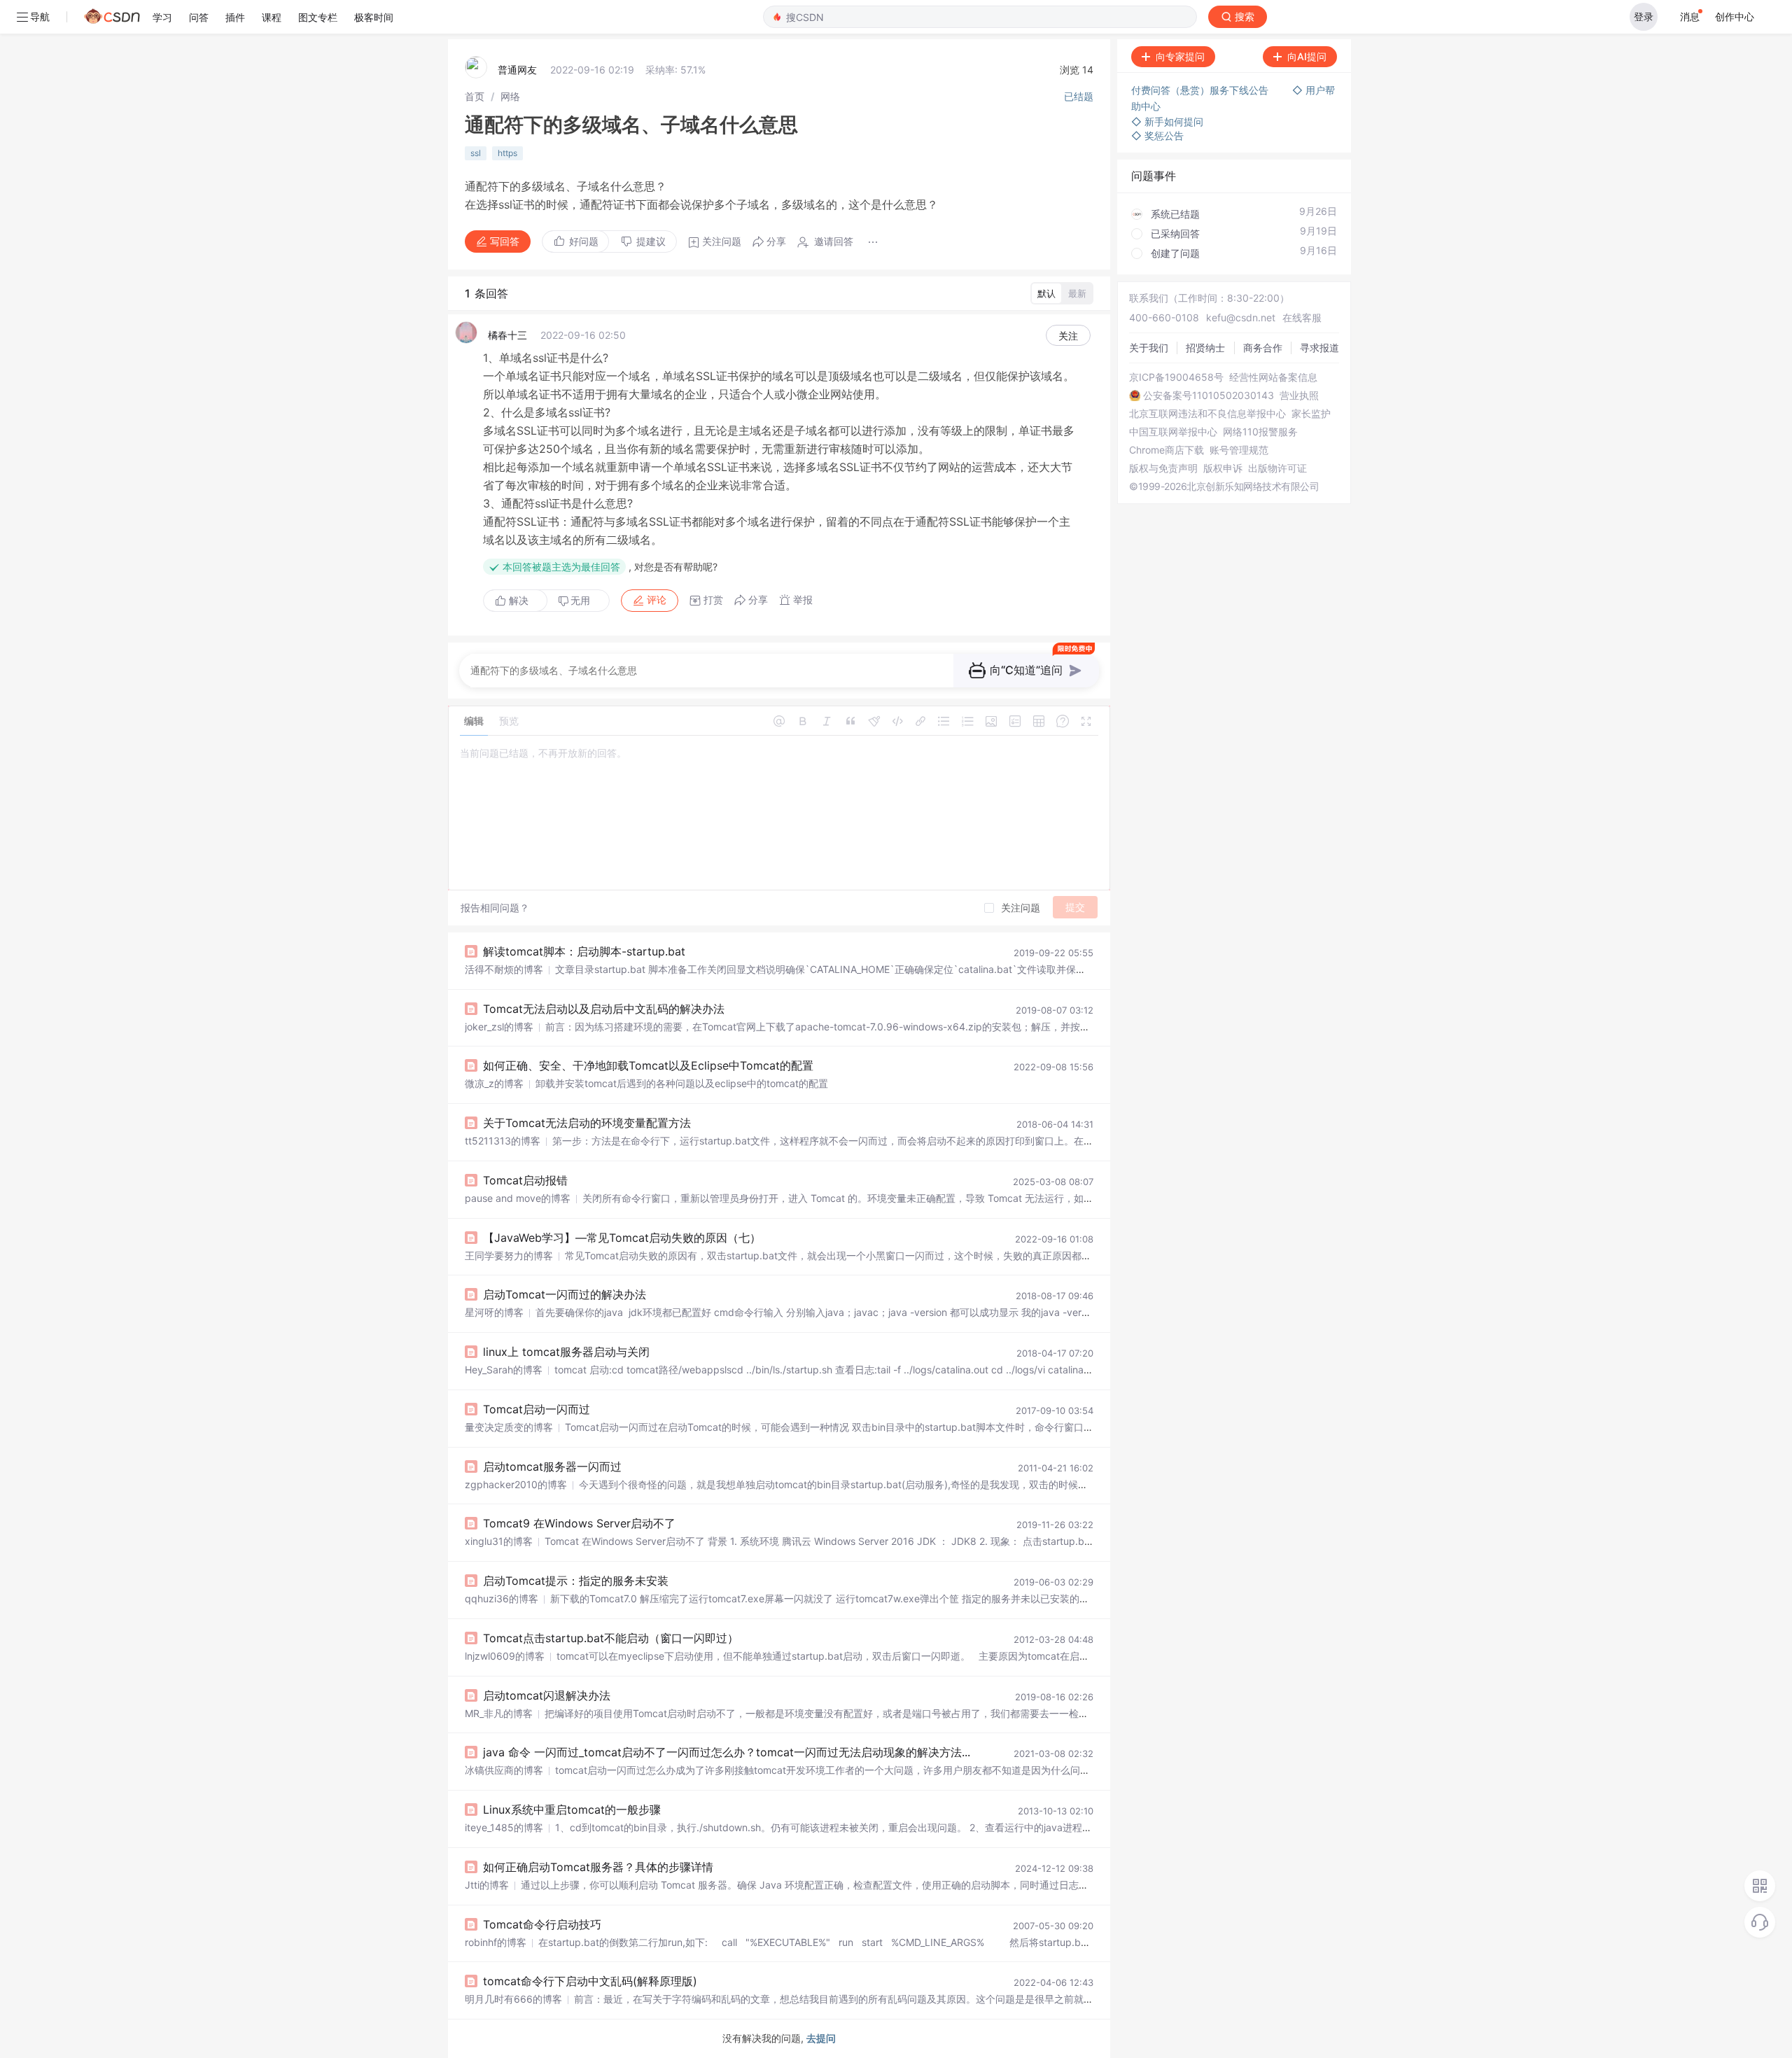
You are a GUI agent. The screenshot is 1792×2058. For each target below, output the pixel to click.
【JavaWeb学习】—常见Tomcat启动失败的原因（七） (622, 1238)
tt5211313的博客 (503, 1141)
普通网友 (517, 70)
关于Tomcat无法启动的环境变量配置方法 (587, 1123)
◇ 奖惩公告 (1157, 135)
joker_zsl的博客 (499, 1027)
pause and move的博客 (518, 1198)
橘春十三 (507, 335)
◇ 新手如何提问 (1167, 121)
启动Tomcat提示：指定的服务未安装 (576, 1581)
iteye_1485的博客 (504, 1827)
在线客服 (1302, 317)
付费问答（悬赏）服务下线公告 (1201, 90)
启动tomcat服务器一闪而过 (552, 1466)
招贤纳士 (1205, 348)
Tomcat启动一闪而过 (537, 1409)
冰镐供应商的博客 (504, 1770)
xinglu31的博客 (499, 1541)
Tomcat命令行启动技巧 (542, 1924)
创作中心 (1735, 16)
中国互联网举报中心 (1173, 432)
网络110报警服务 (1260, 432)
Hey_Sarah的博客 (504, 1370)
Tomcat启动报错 (525, 1180)
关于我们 (1149, 348)
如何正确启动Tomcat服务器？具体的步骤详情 (598, 1867)
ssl (476, 153)
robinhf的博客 (496, 1942)
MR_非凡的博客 (499, 1713)
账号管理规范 (1239, 450)
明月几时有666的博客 (513, 1999)
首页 (475, 96)
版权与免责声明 (1163, 468)
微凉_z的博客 (494, 1083)
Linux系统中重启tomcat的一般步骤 (572, 1809)
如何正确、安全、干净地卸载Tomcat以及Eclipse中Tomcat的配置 (648, 1065)
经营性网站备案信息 (1273, 377)
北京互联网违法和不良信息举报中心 (1207, 414)
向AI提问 (1307, 56)
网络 (510, 96)
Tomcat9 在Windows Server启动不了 (579, 1523)
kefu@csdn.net (1241, 317)
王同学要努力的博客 (509, 1255)
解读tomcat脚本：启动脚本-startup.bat (584, 951)
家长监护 (1311, 414)
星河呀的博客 (494, 1312)
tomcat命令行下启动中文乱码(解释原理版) (590, 1981)
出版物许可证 (1277, 468)
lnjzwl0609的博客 (505, 1656)
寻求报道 (1319, 348)
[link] (475, 96)
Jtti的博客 (487, 1885)
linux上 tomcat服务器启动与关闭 (566, 1352)
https (507, 153)
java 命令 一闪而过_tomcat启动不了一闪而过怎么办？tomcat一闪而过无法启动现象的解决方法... (727, 1752)
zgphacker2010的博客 (516, 1484)
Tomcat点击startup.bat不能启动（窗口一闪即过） (611, 1638)
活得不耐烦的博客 (504, 969)
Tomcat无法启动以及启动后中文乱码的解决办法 (604, 1009)
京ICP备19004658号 (1176, 377)
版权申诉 (1223, 468)
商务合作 (1263, 348)
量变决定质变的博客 (509, 1427)
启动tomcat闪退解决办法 (547, 1695)
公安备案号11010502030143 (1209, 395)
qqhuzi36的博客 (502, 1598)
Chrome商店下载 (1167, 450)
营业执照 (1299, 395)
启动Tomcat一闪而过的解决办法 (565, 1294)
